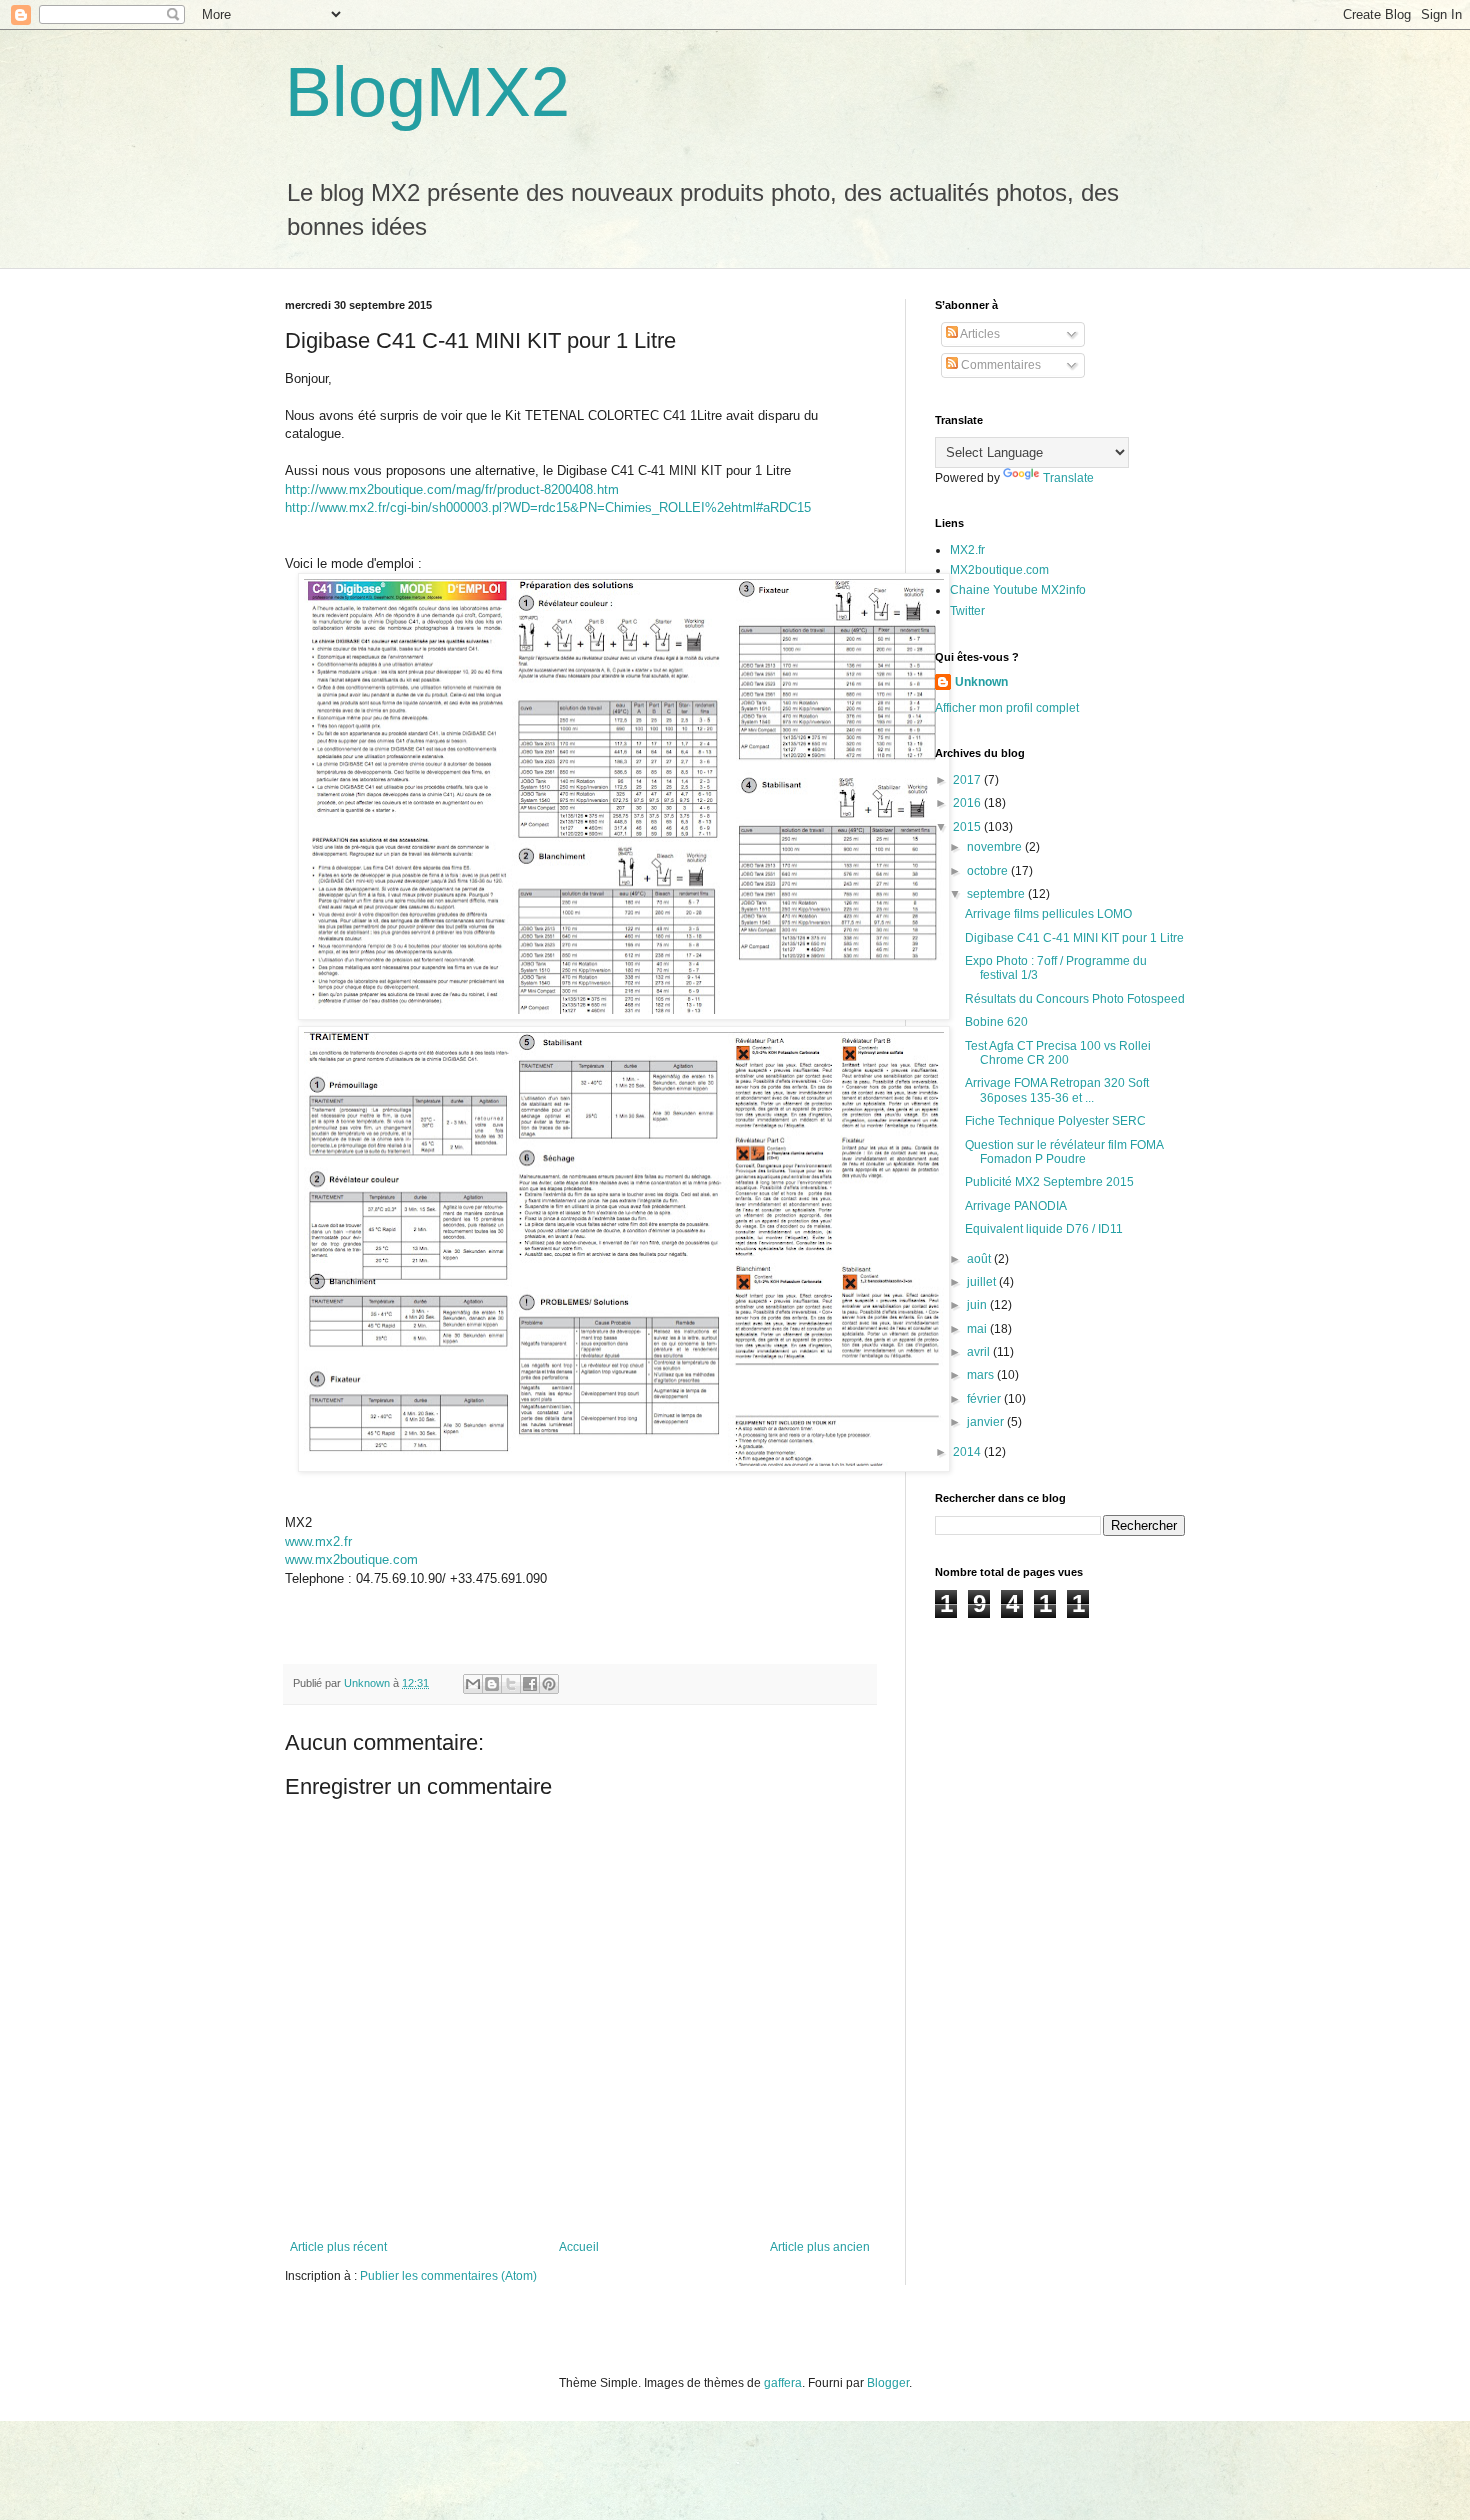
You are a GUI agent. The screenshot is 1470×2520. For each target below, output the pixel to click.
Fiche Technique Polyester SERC (1055, 1121)
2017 (968, 780)
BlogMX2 (427, 92)
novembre (996, 847)
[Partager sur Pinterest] (549, 1684)
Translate (1068, 478)
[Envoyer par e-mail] (473, 1684)
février (985, 1399)
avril (980, 1352)
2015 (968, 827)
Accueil (579, 2247)
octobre (989, 871)
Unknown (981, 682)
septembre (997, 894)
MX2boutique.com (999, 570)
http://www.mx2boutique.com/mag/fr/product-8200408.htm (452, 489)
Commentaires (999, 365)
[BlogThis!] (492, 1684)
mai (978, 1329)
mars (982, 1375)
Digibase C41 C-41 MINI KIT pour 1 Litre (1074, 938)
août (980, 1259)
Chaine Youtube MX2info (1018, 590)
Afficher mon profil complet (1007, 708)
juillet (983, 1282)
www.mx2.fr (318, 1541)
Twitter (967, 611)
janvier (987, 1422)
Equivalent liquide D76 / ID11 (1044, 1229)
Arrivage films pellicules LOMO (1048, 914)
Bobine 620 (996, 1022)
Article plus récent (338, 2247)
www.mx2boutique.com (351, 1559)
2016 (968, 803)
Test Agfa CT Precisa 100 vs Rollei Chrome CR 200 (1058, 1053)
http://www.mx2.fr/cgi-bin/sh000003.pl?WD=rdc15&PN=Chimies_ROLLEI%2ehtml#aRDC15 (548, 507)
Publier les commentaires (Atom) (448, 2276)
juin (978, 1305)
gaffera (783, 2383)
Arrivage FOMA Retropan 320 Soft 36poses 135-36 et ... (1057, 1090)
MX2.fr (967, 550)
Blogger (888, 2383)
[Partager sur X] (511, 1684)
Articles (979, 334)
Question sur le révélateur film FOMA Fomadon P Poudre (1064, 1152)
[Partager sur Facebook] (530, 1684)
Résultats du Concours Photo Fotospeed (1075, 999)
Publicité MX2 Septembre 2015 (1049, 1182)
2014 (968, 1452)
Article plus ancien (820, 2247)
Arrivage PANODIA (1016, 1206)
